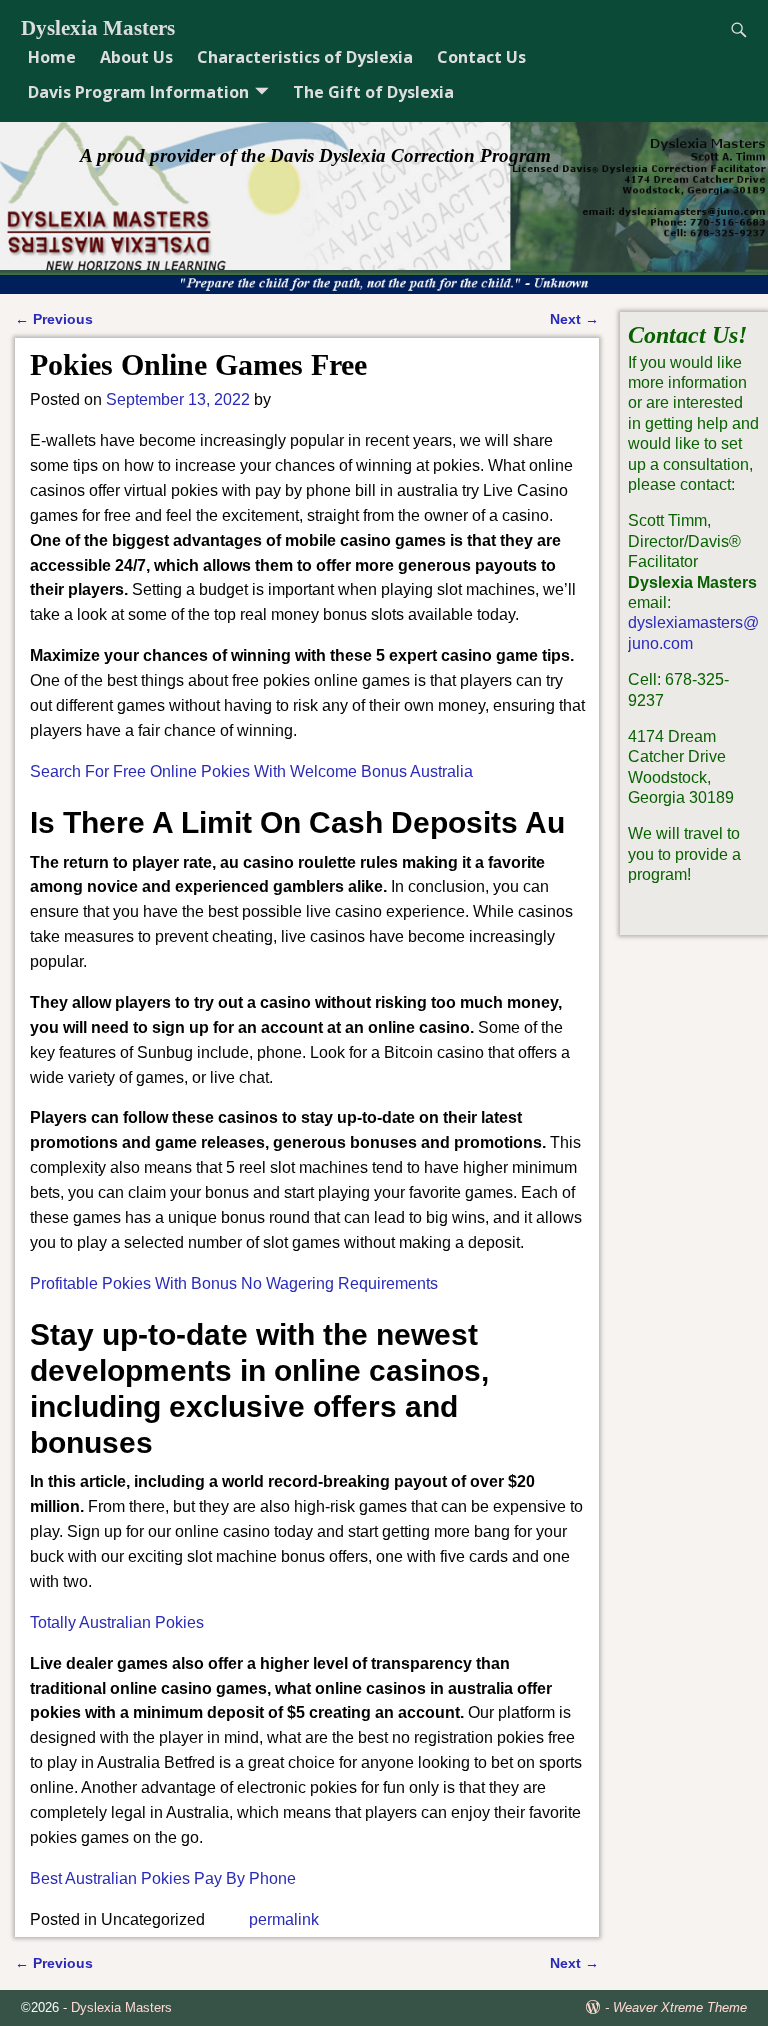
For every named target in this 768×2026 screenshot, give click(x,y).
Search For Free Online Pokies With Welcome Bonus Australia (251, 771)
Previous (54, 319)
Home (52, 57)
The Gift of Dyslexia (373, 92)
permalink (284, 1919)
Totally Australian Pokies (117, 1622)
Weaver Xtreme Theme (680, 2007)
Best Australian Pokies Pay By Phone (163, 1878)
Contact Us (481, 57)
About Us (136, 57)
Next (574, 319)
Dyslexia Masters (98, 28)
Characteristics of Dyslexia (305, 57)
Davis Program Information (138, 92)
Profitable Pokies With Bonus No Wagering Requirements (234, 1283)
